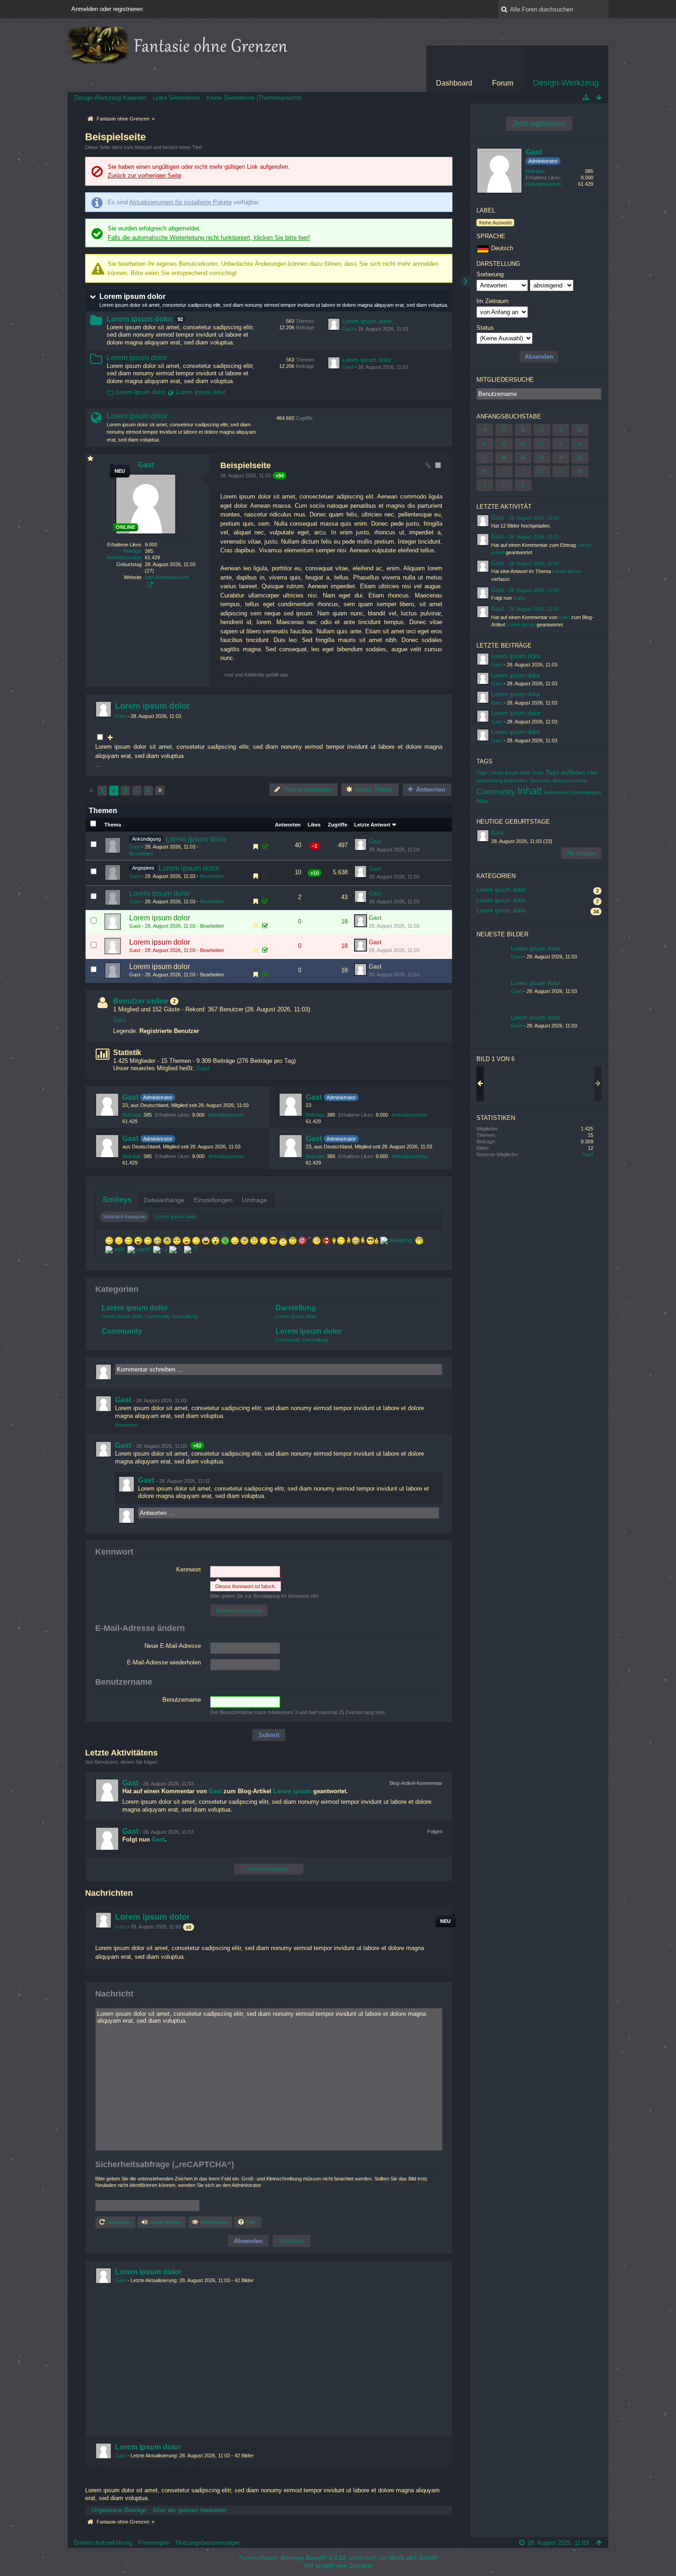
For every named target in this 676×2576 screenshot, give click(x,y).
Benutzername (182, 1700)
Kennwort (114, 1552)
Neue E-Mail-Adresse (173, 1646)
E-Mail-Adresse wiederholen (164, 1662)
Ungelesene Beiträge (119, 2510)
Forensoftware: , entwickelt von (338, 2558)
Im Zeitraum (493, 301)
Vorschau (292, 2241)
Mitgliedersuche (505, 380)
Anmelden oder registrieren (107, 9)
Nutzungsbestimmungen (208, 2543)
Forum (503, 83)
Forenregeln (154, 2543)
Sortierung (490, 274)
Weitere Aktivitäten (269, 1869)
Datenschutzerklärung (103, 2543)
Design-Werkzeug (566, 83)
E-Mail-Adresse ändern (140, 1628)
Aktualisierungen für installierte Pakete (180, 202)
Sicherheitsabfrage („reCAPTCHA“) (165, 2164)
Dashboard (454, 83)
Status (485, 328)
